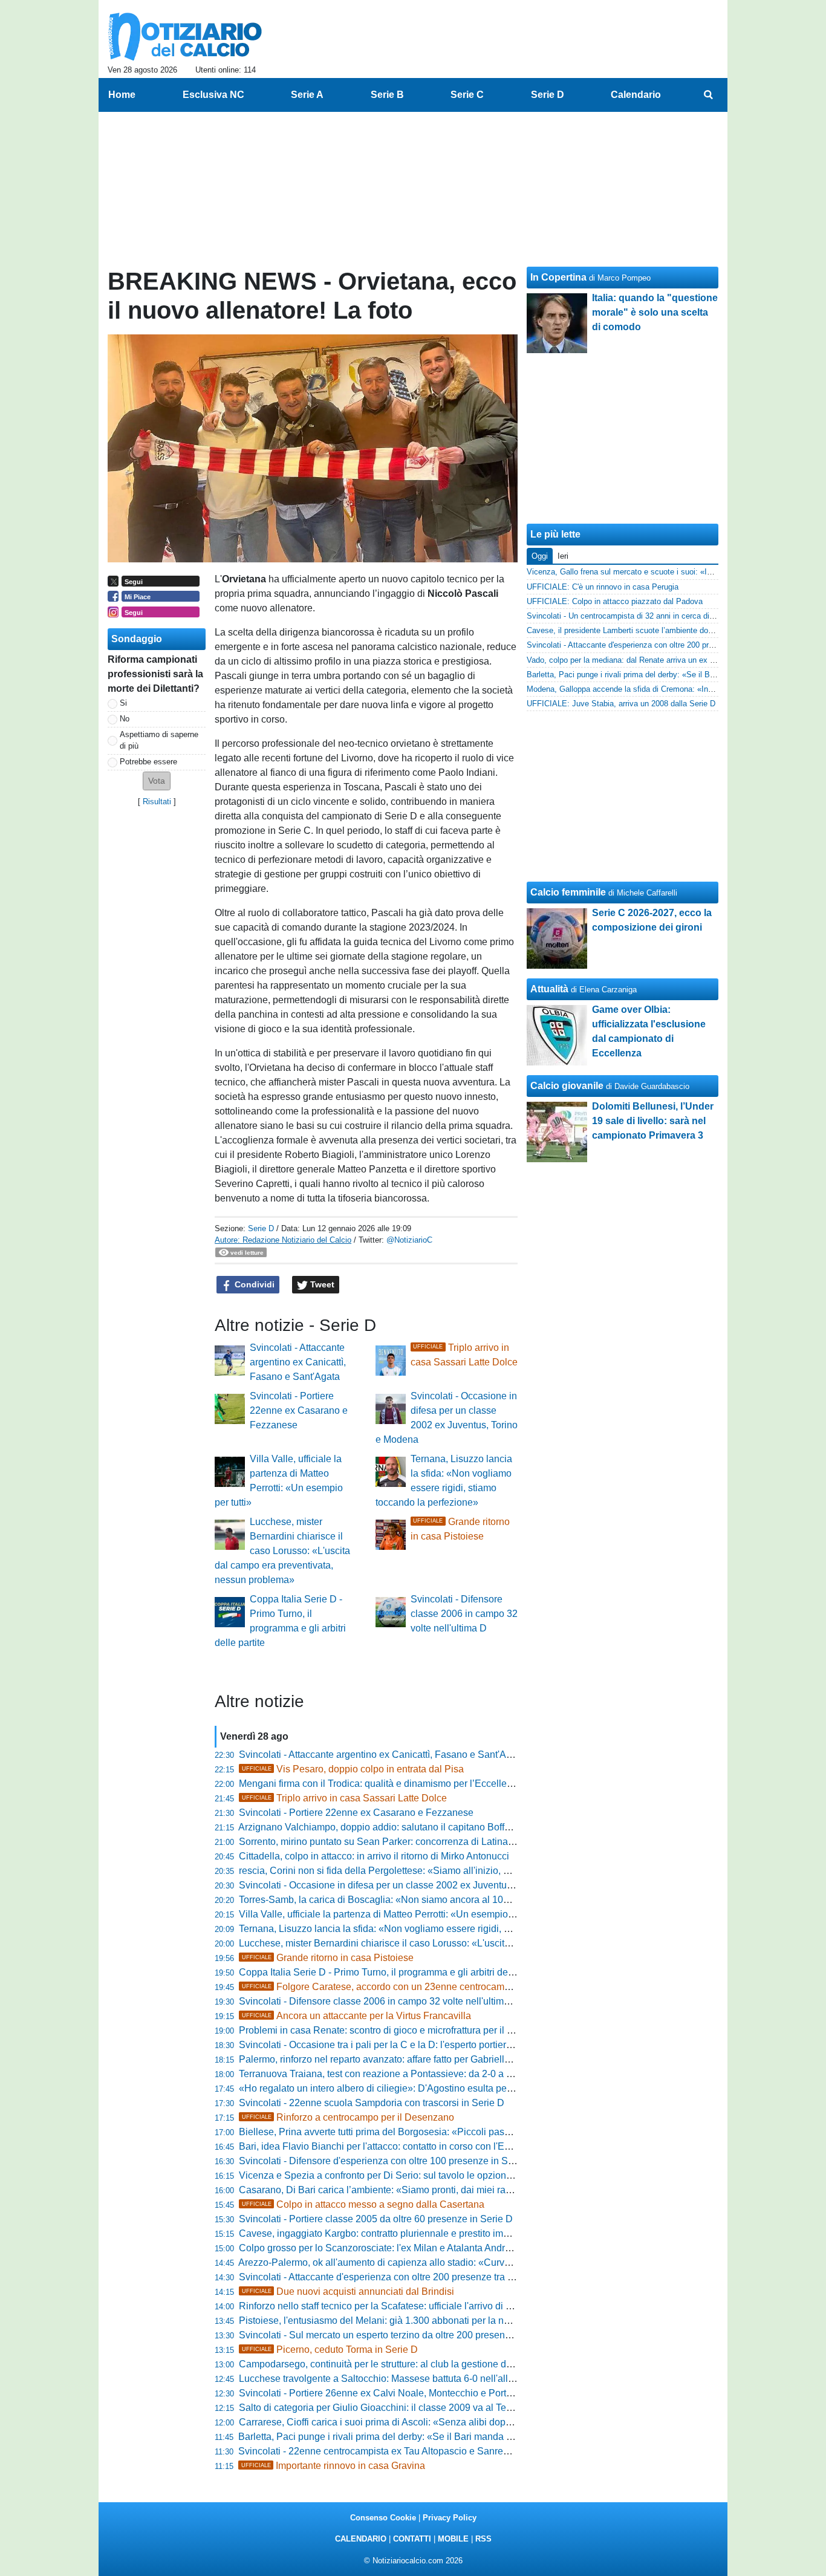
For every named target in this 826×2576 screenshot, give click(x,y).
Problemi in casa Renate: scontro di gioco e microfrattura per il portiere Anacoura (411, 2030)
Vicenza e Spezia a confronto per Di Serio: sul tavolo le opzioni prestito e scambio (414, 2175)
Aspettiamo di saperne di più (159, 740)
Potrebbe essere (148, 762)
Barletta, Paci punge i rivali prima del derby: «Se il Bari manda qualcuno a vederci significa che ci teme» (460, 2437)
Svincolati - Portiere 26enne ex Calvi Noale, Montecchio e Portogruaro (389, 2393)
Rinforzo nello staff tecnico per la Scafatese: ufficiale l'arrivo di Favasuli (391, 2306)
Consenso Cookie (383, 2518)
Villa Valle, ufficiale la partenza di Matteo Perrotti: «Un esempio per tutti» (393, 1914)
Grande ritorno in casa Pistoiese (328, 1958)
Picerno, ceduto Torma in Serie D (330, 2350)
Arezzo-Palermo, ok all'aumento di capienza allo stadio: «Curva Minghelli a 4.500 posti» (426, 2262)
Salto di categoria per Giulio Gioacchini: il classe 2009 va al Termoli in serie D (405, 2408)
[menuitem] (708, 95)
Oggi (540, 556)
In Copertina (558, 277)
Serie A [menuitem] (307, 95)
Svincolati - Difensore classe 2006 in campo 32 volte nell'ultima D (464, 1614)
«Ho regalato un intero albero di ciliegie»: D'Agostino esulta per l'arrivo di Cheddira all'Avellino (441, 2088)
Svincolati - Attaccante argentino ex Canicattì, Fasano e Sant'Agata (298, 1362)
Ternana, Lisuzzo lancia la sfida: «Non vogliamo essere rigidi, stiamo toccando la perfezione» (438, 1929)
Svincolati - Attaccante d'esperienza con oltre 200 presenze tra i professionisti (404, 2277)
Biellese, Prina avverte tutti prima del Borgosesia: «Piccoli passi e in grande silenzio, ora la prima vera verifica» (476, 2132)
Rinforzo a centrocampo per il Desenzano (348, 2117)
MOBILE (453, 2539)
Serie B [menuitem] (387, 95)
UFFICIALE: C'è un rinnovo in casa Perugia (603, 587)
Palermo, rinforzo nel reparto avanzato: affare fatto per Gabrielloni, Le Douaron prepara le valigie (444, 2059)
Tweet (321, 1284)
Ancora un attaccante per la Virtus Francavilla (356, 2016)
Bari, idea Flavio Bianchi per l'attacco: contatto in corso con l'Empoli (383, 2146)
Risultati (157, 802)
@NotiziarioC (409, 1240)
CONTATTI (412, 2539)
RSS (483, 2539)
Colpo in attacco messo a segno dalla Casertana (363, 2204)
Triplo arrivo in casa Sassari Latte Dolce (344, 1798)
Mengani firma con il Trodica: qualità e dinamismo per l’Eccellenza (381, 1784)
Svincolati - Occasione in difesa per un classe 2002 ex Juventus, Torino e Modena (414, 1885)
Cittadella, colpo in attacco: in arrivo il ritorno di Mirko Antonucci (374, 1856)
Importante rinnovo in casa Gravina (333, 2466)
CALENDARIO (361, 2539)
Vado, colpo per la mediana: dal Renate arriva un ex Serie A (631, 660)
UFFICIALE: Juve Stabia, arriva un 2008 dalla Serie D (621, 704)
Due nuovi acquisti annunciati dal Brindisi (348, 2291)
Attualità (549, 989)
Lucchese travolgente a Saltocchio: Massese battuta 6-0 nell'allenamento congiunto (417, 2379)
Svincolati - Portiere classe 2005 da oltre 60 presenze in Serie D (376, 2219)
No (125, 719)
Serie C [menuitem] (467, 95)
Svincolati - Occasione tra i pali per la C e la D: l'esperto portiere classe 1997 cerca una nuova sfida (451, 2045)
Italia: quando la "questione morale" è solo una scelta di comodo (655, 312)
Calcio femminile (568, 892)
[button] (157, 781)
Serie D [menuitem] (548, 95)
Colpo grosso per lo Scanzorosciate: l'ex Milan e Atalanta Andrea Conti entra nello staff (424, 2248)
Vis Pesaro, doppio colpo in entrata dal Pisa (353, 1769)
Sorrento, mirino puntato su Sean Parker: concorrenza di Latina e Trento (392, 1842)
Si (123, 703)
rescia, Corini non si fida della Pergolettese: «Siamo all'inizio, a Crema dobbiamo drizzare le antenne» (457, 1871)
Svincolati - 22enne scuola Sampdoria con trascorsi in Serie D (372, 2103)
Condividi (253, 1284)
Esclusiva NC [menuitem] (213, 95)
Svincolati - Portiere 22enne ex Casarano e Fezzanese (299, 1410)
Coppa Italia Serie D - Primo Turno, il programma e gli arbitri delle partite (393, 1972)
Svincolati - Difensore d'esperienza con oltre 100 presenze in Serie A (386, 2161)
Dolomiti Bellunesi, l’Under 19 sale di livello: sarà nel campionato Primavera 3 (653, 1121)
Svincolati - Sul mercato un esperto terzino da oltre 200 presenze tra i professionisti (416, 2335)
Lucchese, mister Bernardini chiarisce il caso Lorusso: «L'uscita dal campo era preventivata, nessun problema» (282, 1551)
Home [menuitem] (122, 95)
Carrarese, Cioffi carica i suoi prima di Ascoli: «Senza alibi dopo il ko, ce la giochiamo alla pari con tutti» (460, 2422)
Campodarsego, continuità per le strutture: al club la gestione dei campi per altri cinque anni (434, 2364)
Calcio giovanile (567, 1086)
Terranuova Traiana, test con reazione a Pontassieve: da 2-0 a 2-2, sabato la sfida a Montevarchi (444, 2074)
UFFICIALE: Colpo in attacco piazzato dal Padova (615, 601)
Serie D (261, 1228)
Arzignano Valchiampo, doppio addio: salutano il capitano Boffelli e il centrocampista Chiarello (440, 1827)
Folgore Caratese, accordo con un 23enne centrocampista (383, 1987)
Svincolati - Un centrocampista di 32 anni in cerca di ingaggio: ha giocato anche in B (674, 616)
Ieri (563, 556)
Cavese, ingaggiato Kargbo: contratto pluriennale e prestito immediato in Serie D (411, 2233)
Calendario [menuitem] (636, 95)
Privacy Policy (450, 2518)
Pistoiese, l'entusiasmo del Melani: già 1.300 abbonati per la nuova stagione (402, 2321)
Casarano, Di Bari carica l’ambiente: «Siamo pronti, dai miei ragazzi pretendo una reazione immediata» (460, 2190)
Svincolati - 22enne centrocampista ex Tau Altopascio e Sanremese (382, 2451)
